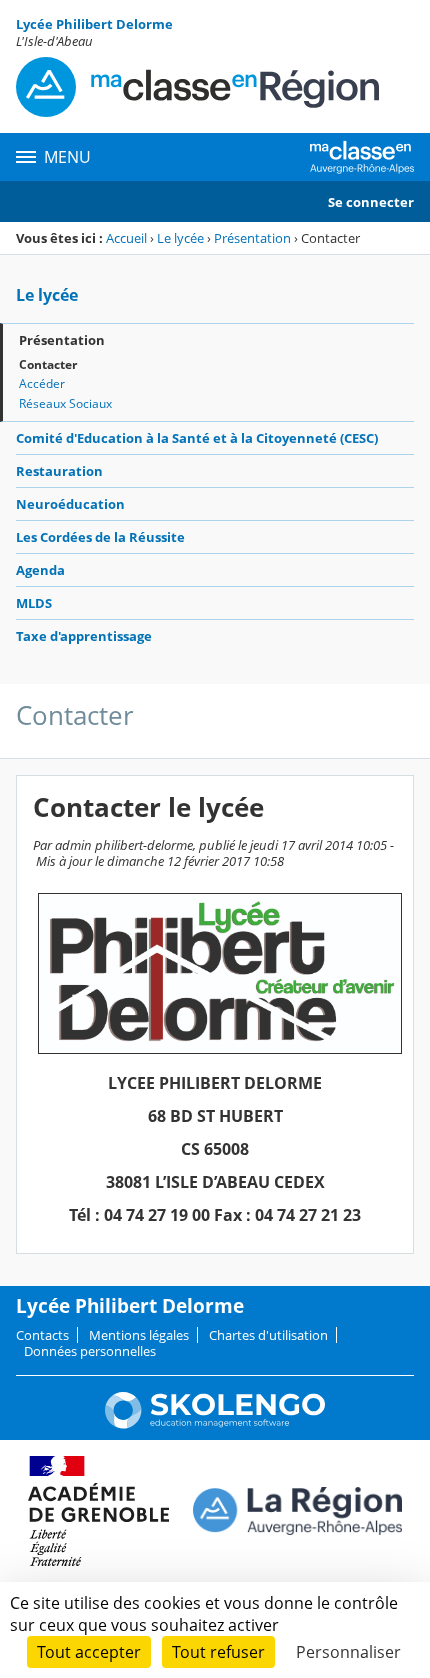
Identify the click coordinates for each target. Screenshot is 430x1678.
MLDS (34, 603)
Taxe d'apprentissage (84, 636)
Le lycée (180, 238)
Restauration (59, 471)
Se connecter (371, 202)
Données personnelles (90, 1351)
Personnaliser (348, 1652)
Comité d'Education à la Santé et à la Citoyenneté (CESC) (197, 438)
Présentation (252, 238)
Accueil (126, 238)
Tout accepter (89, 1652)
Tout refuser (218, 1652)
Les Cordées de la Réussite (100, 537)
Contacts (42, 1335)
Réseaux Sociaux (65, 403)
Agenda (40, 570)
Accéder (42, 383)
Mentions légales (139, 1335)
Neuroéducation (70, 504)
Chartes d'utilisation (268, 1335)
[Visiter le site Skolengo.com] (215, 1424)
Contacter (48, 364)
